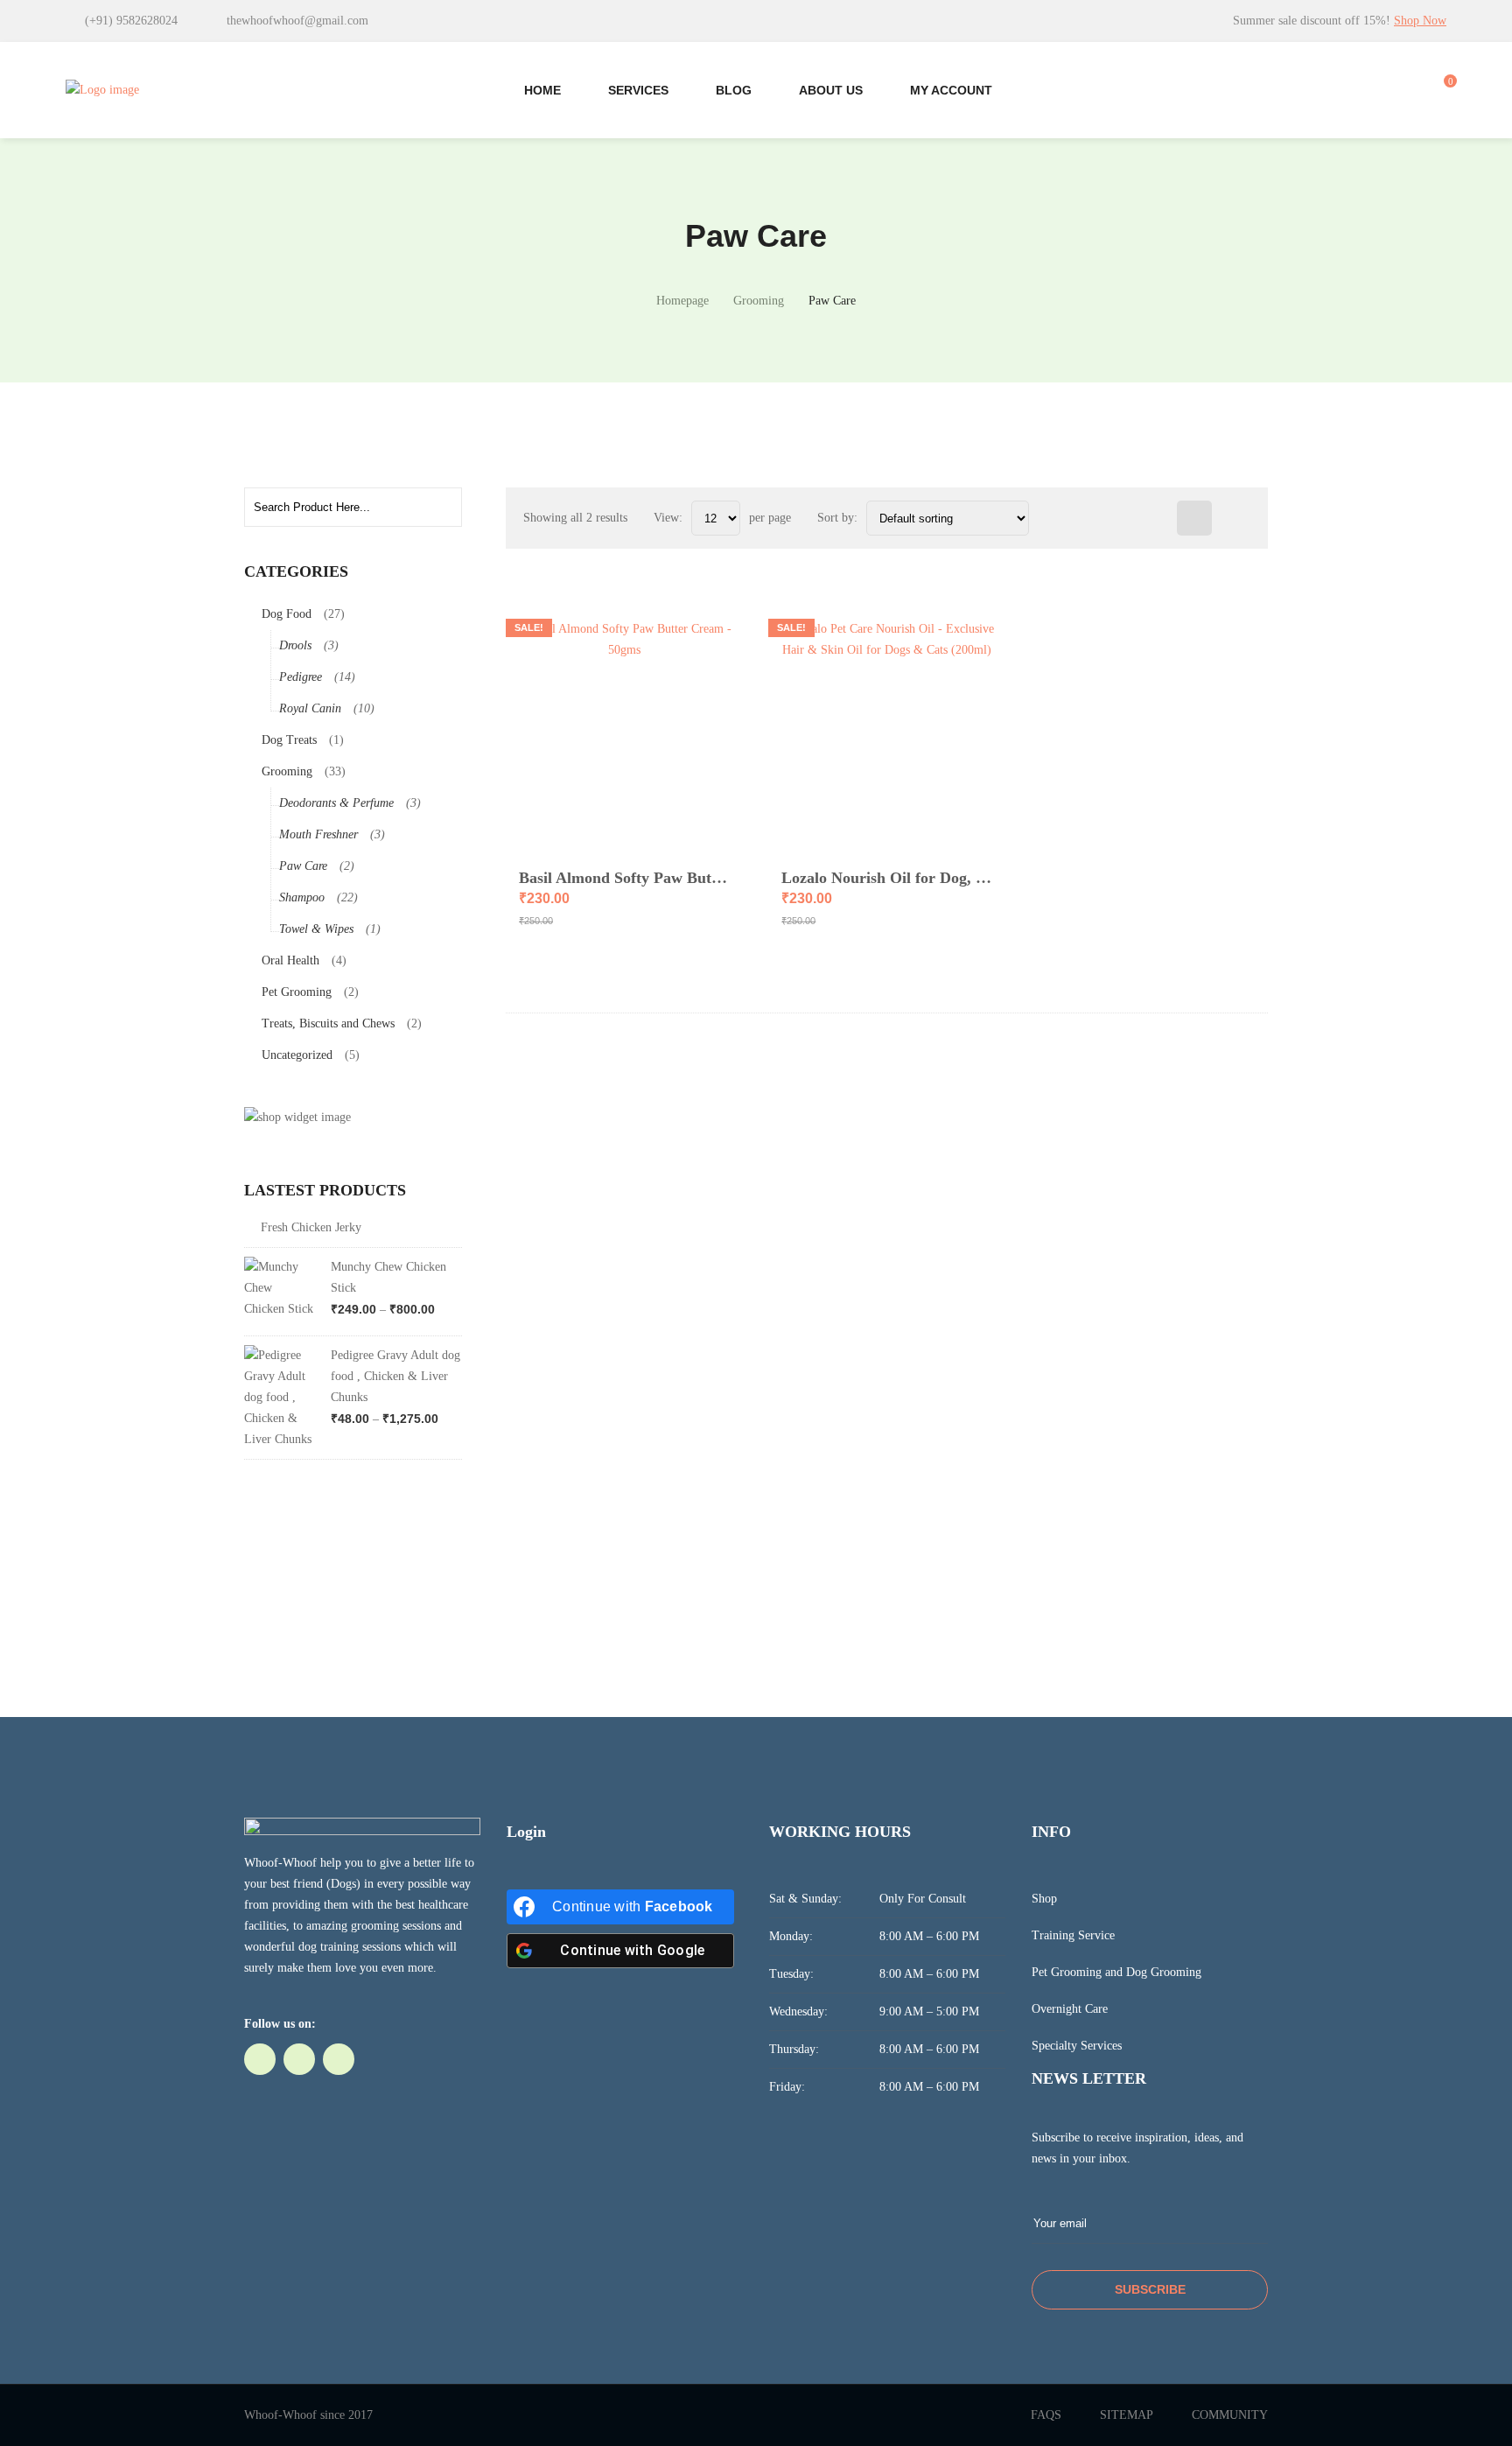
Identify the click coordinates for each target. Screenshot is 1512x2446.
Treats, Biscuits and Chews (328, 1023)
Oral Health (290, 960)
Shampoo (302, 897)
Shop (1044, 1899)
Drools (295, 645)
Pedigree (301, 677)
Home (542, 90)
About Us (831, 90)
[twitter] (299, 2059)
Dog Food (287, 614)
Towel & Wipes (316, 929)
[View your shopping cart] (1441, 90)
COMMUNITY (1230, 2415)
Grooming (287, 771)
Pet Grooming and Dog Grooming (1116, 1972)
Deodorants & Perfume (336, 803)
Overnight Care (1070, 2009)
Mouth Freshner (318, 834)
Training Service (1073, 1935)
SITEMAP (1127, 2415)
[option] (353, 1343)
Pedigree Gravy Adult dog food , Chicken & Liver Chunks (395, 1376)
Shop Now (1420, 21)
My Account (951, 90)
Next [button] (451, 1189)
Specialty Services (1077, 2046)
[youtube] (339, 2059)
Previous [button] (430, 1189)
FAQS (1046, 2415)
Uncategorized (297, 1055)
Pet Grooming (297, 992)
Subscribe (1150, 2289)
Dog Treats (289, 740)
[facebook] (260, 2059)
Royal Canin (310, 708)
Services (638, 90)
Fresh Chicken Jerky (311, 1227)
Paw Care (303, 866)
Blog (734, 90)
